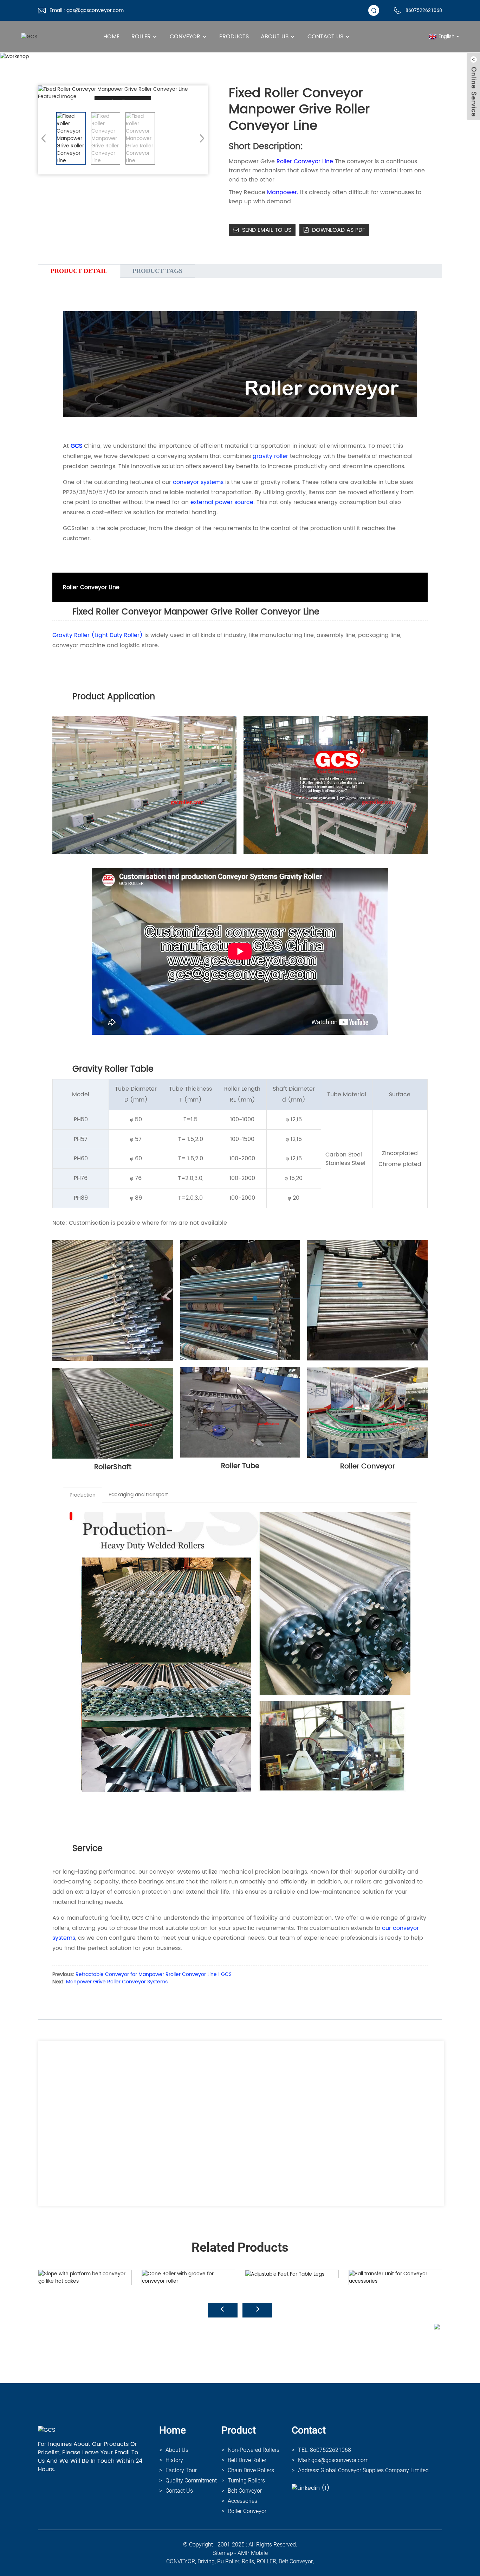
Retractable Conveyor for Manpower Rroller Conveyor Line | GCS (154, 1974)
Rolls (248, 2561)
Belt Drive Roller (247, 2460)
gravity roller (270, 456)
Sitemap (223, 2553)
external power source (222, 502)
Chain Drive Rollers (251, 2470)
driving (206, 2561)
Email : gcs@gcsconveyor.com (87, 10)
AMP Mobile (253, 2553)
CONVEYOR (181, 2561)
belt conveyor (296, 2561)
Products (234, 37)
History (174, 2460)
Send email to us (267, 230)
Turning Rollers (246, 2481)
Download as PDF (339, 230)
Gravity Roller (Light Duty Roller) (98, 635)
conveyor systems (198, 482)
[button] (200, 138)
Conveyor (185, 37)
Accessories (242, 2501)
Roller (141, 37)
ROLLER (266, 2561)
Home (111, 37)
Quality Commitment (191, 2481)
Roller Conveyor (247, 2511)
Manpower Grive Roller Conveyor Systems (117, 1982)
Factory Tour (181, 2470)
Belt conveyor (245, 2491)
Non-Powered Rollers (254, 2450)
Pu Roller (228, 2561)
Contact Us (325, 37)
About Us (275, 37)
